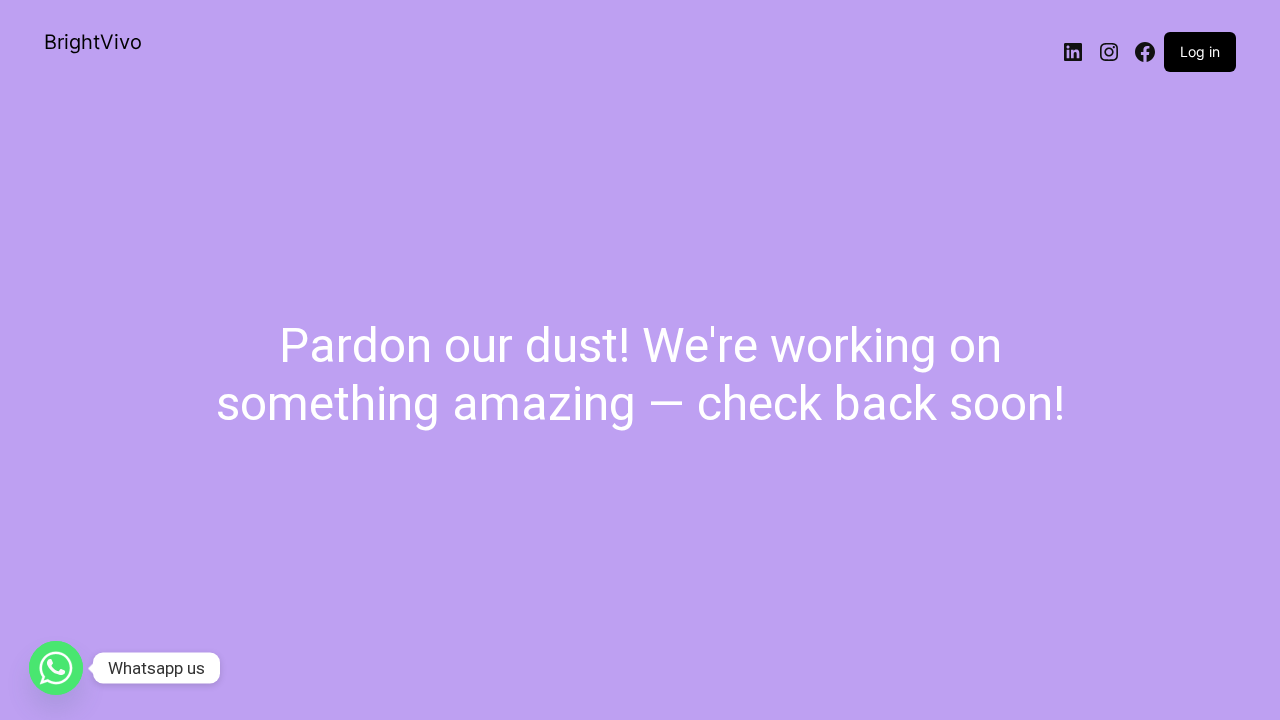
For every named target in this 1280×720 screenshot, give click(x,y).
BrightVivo (93, 42)
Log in (1200, 51)
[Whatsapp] (56, 668)
